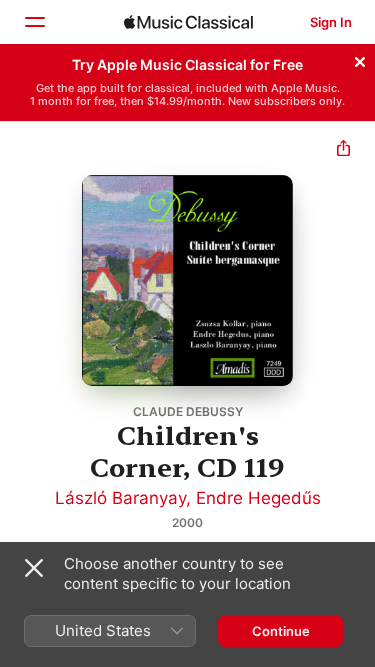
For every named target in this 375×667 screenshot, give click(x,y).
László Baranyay (120, 498)
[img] (188, 22)
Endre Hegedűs (258, 498)
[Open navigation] (34, 22)
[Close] (360, 59)
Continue (281, 631)
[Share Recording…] (343, 150)
